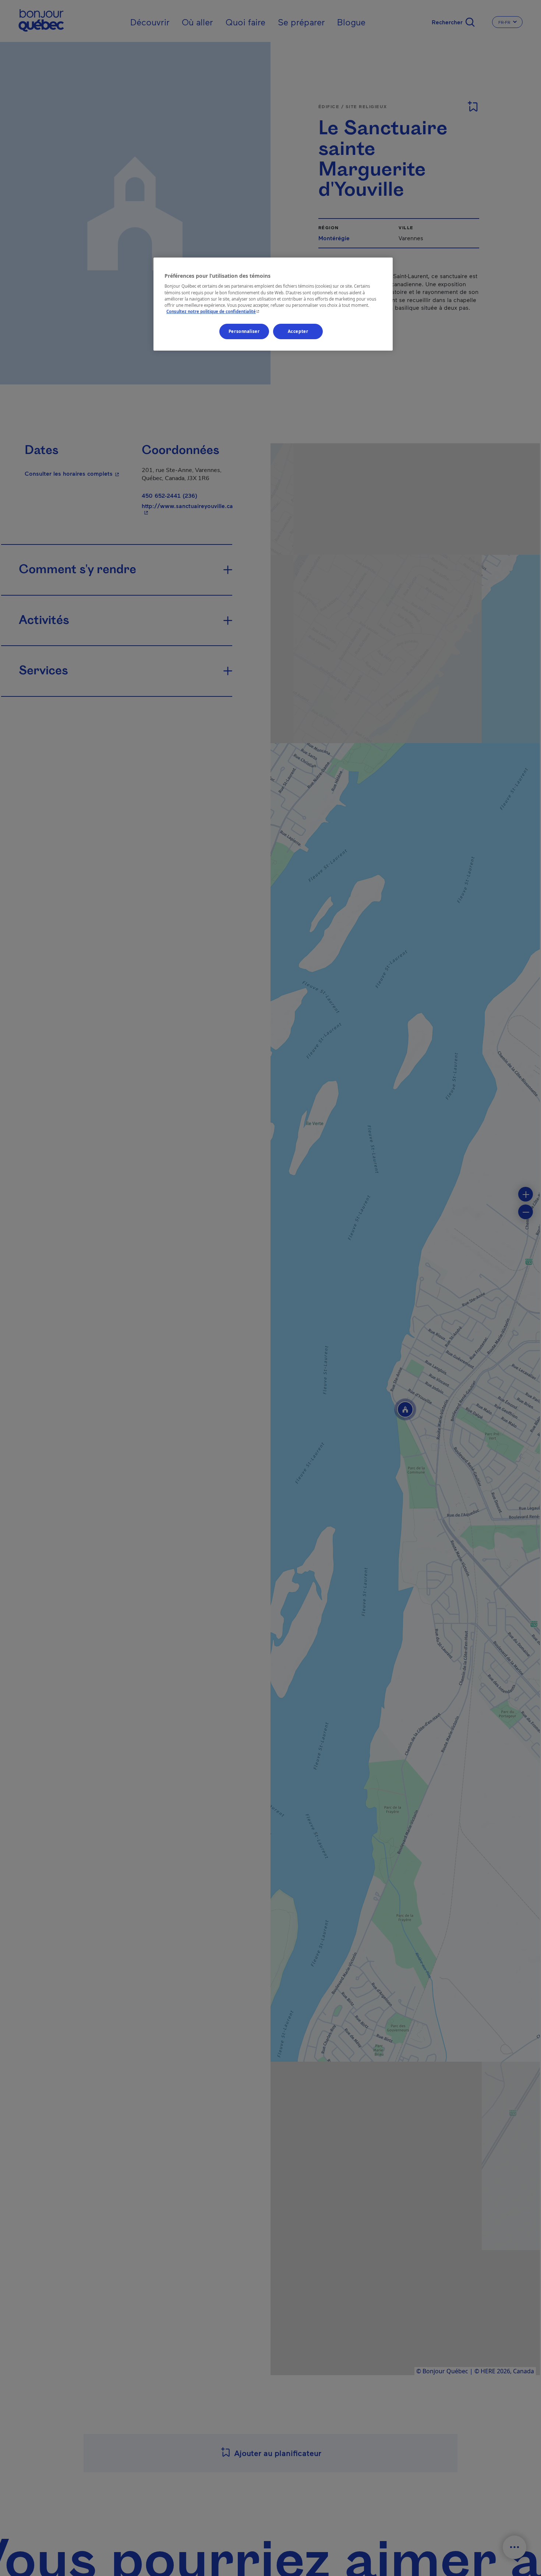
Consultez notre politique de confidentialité (214, 311)
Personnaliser (244, 331)
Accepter (298, 331)
